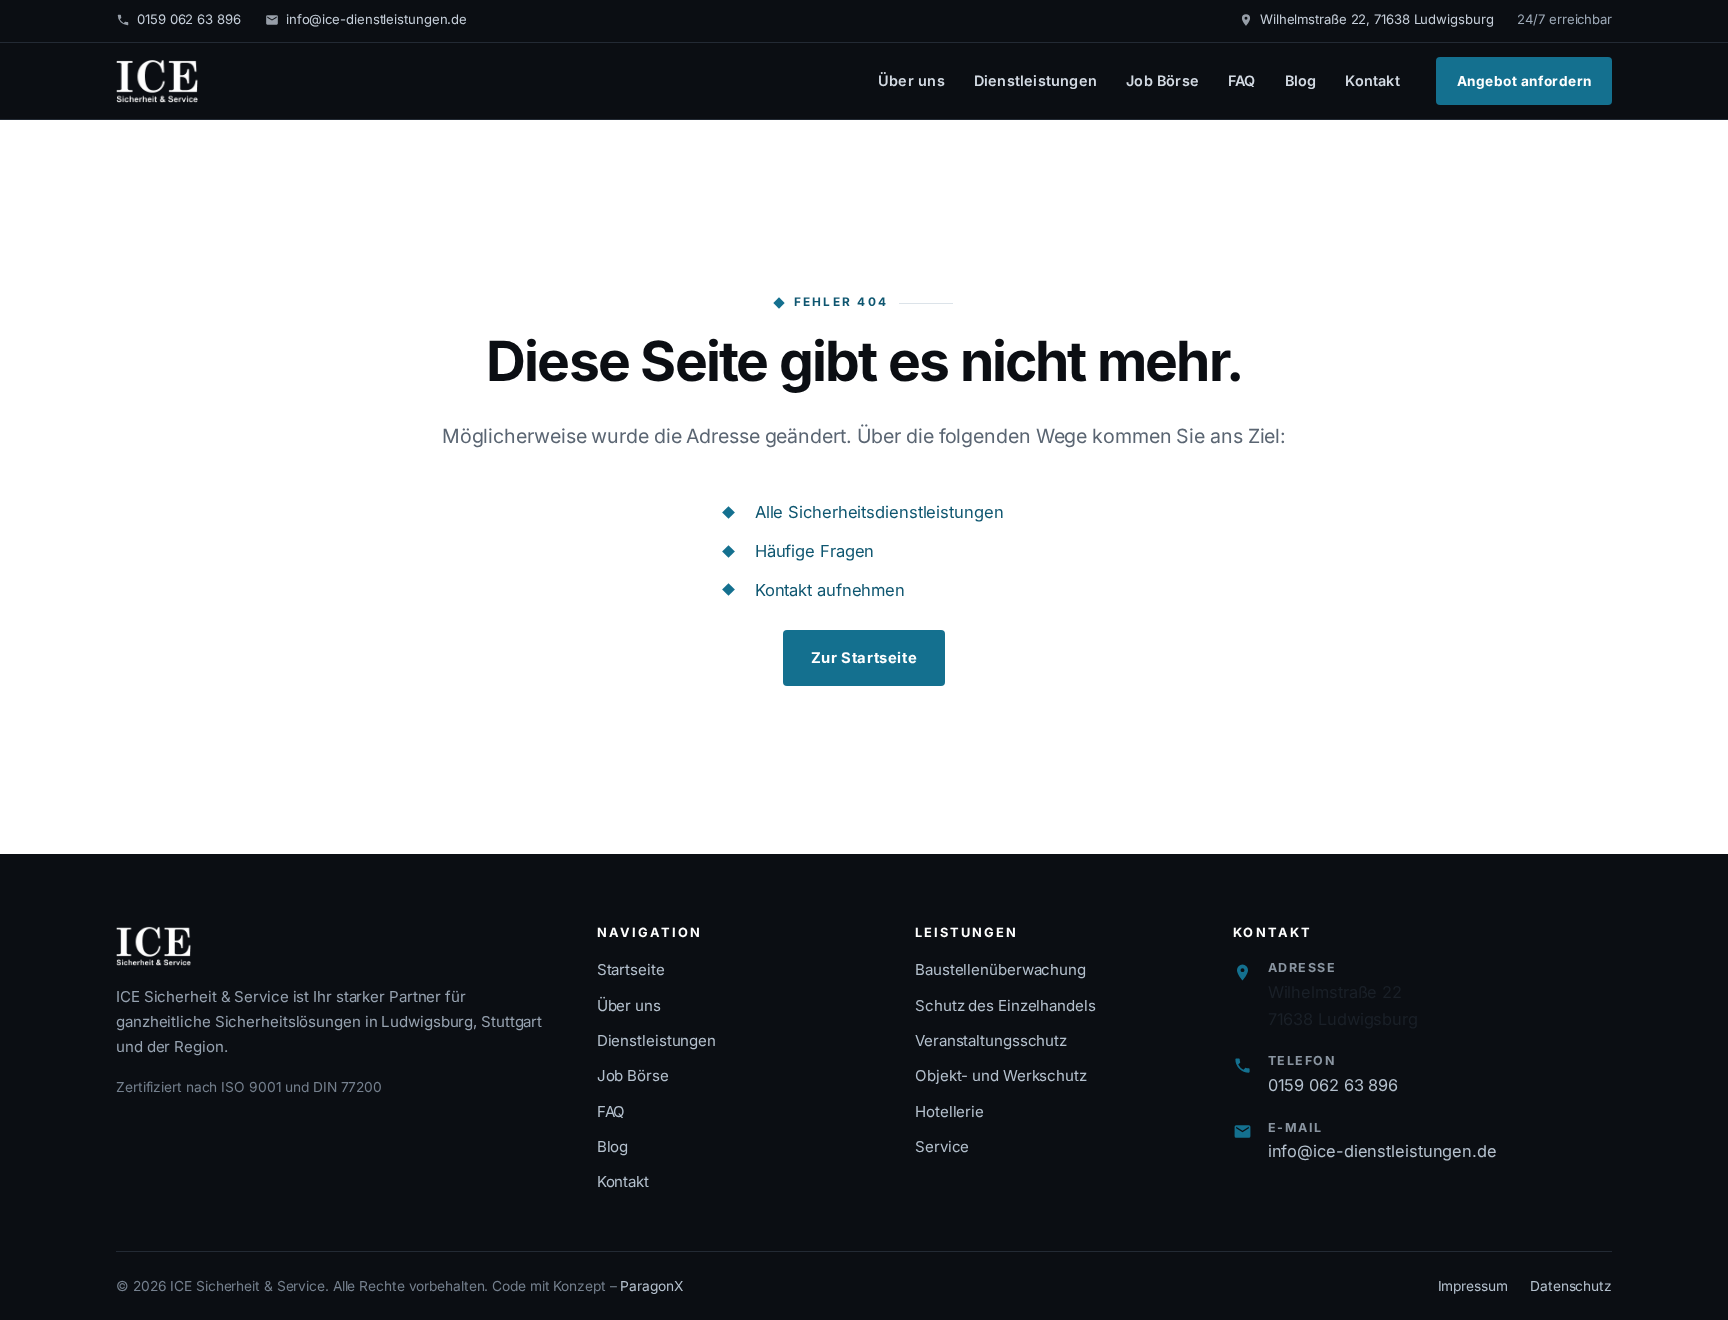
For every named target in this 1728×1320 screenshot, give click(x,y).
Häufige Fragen (815, 551)
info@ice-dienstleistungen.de (376, 19)
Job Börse (1162, 80)
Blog (1301, 80)
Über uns (911, 80)
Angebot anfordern (1524, 81)
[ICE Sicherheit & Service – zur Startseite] (157, 81)
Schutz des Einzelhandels (1005, 1005)
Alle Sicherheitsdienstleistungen (879, 512)
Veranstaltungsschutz (991, 1040)
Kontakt (1372, 80)
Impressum (1473, 1286)
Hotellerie (949, 1111)
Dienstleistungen (1035, 80)
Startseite (631, 969)
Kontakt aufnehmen (830, 590)
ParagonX (651, 1286)
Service (942, 1146)
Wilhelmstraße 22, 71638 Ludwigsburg (1377, 19)
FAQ (1242, 80)
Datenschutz (1571, 1286)
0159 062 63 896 (189, 19)
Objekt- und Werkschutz (1001, 1075)
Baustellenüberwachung (1000, 969)
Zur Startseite (864, 658)
